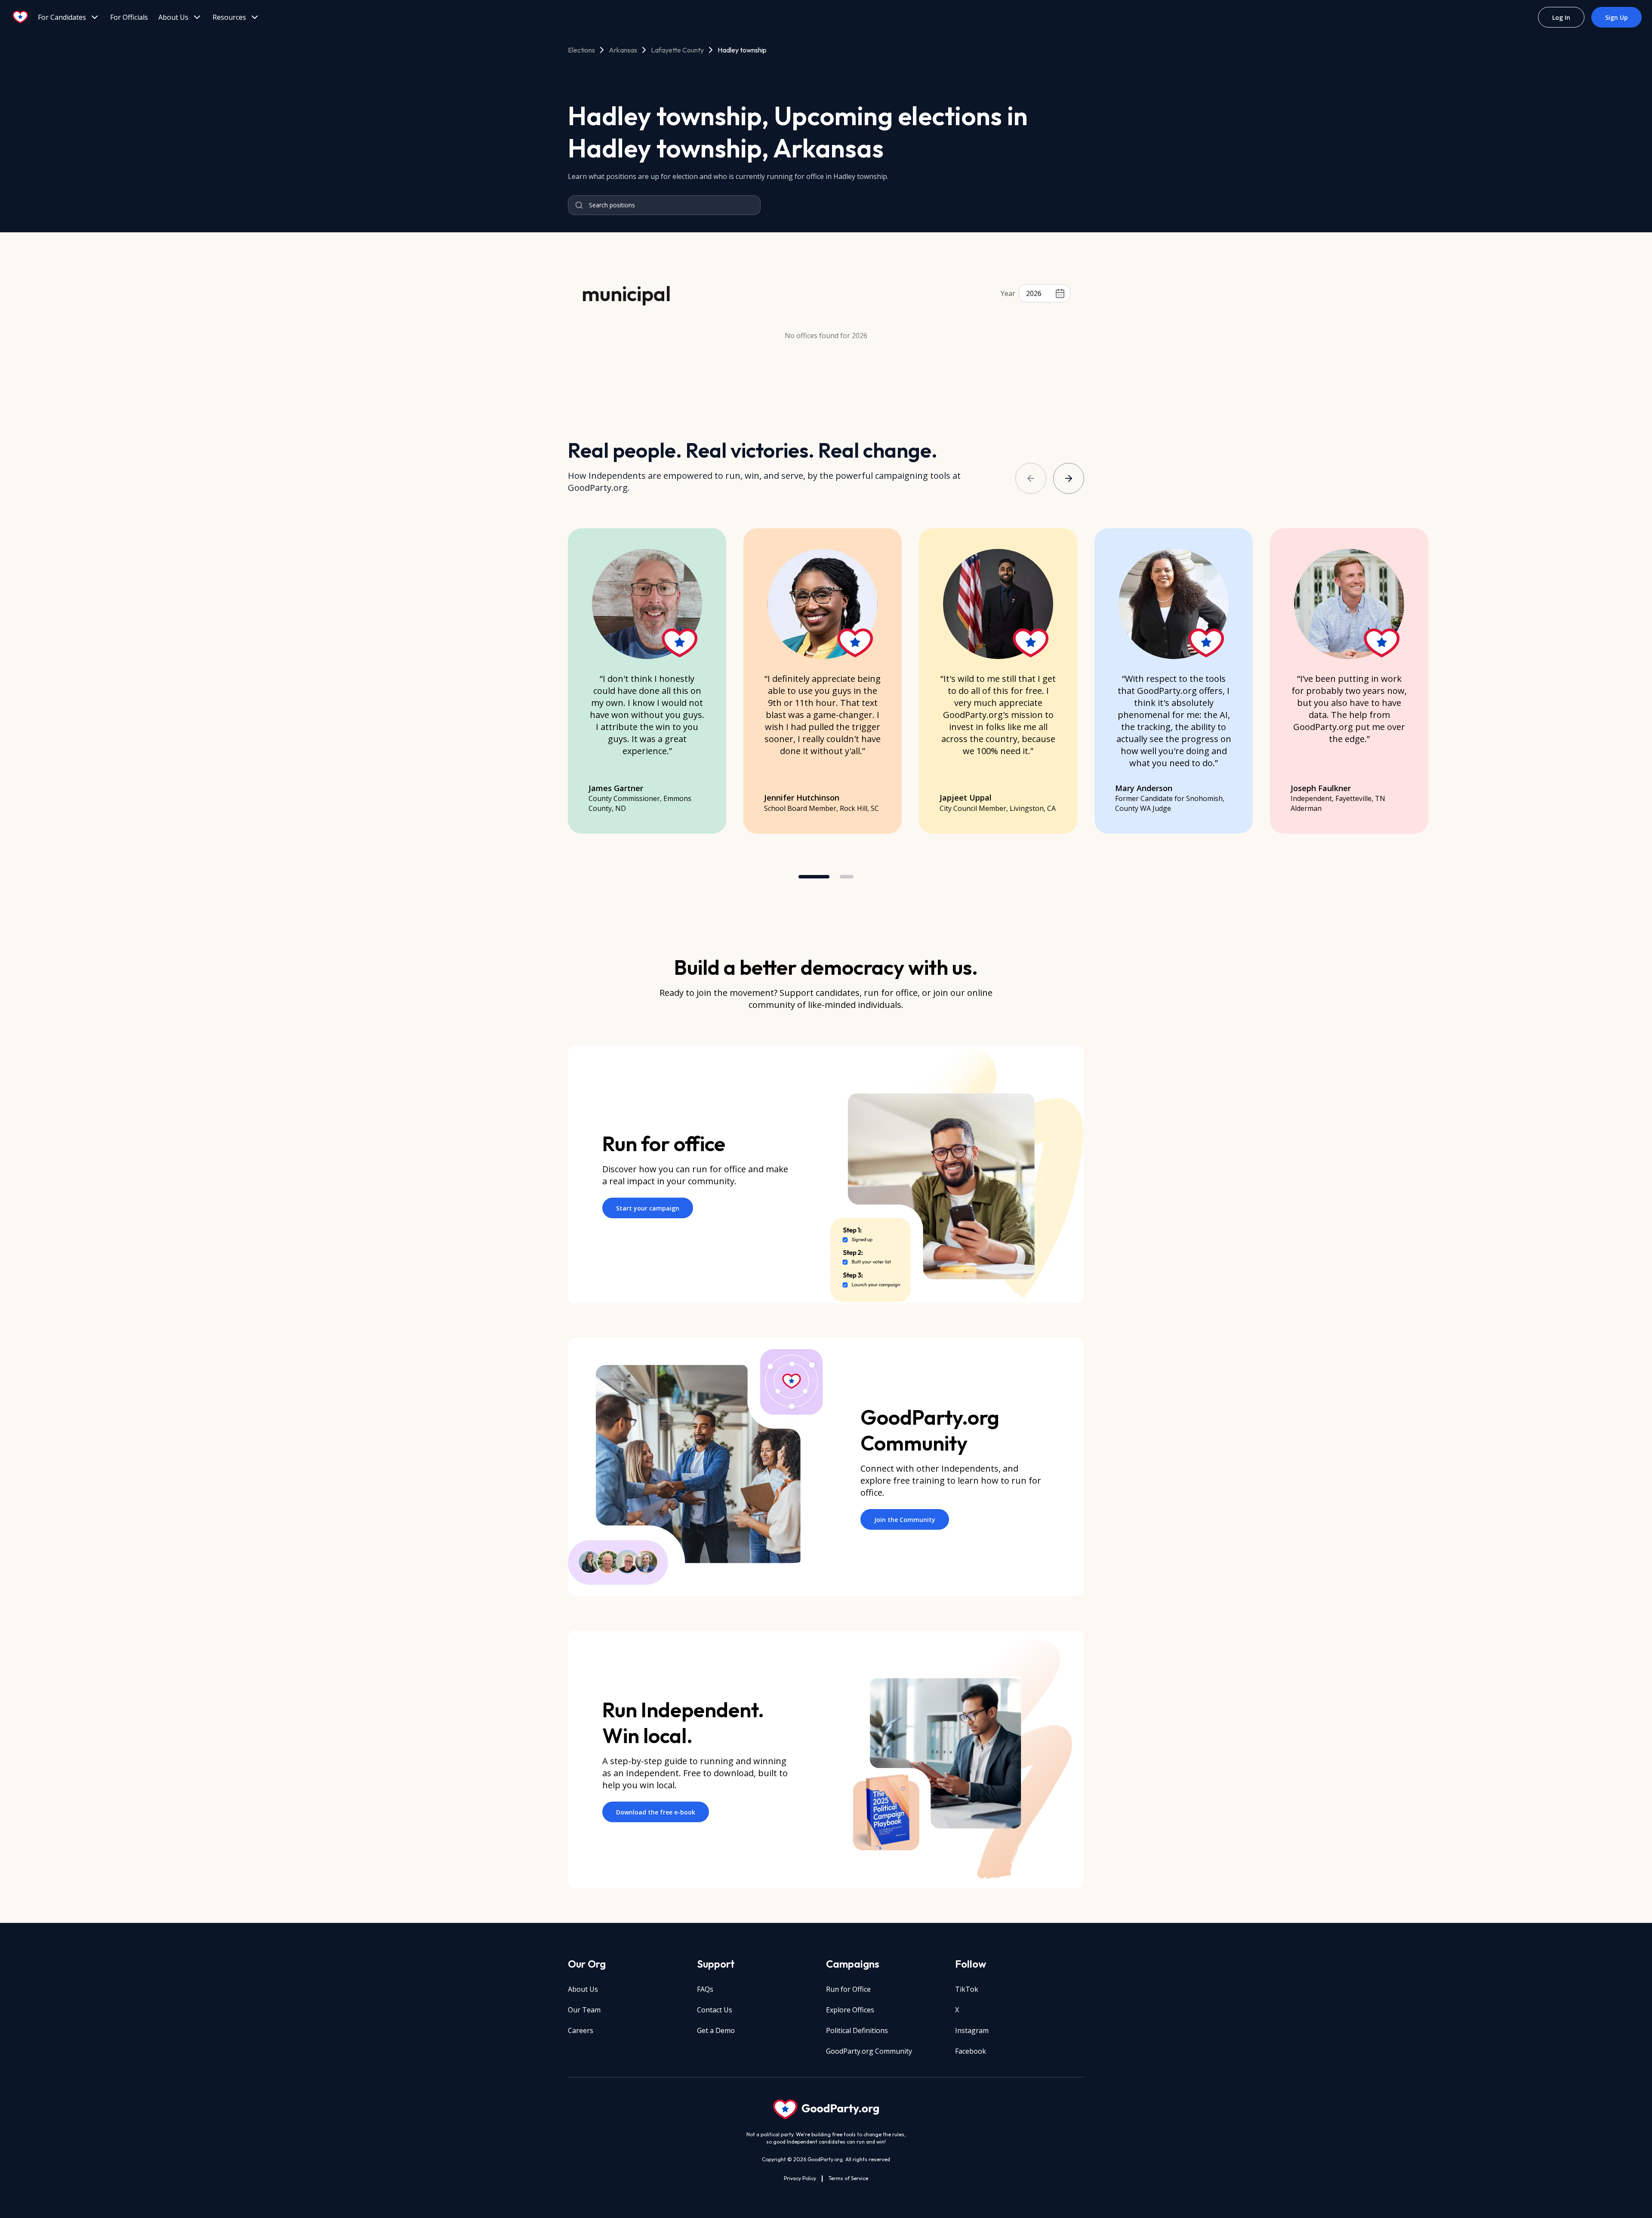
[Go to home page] (21, 17)
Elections (581, 50)
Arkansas (623, 50)
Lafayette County (677, 50)
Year (1008, 293)
